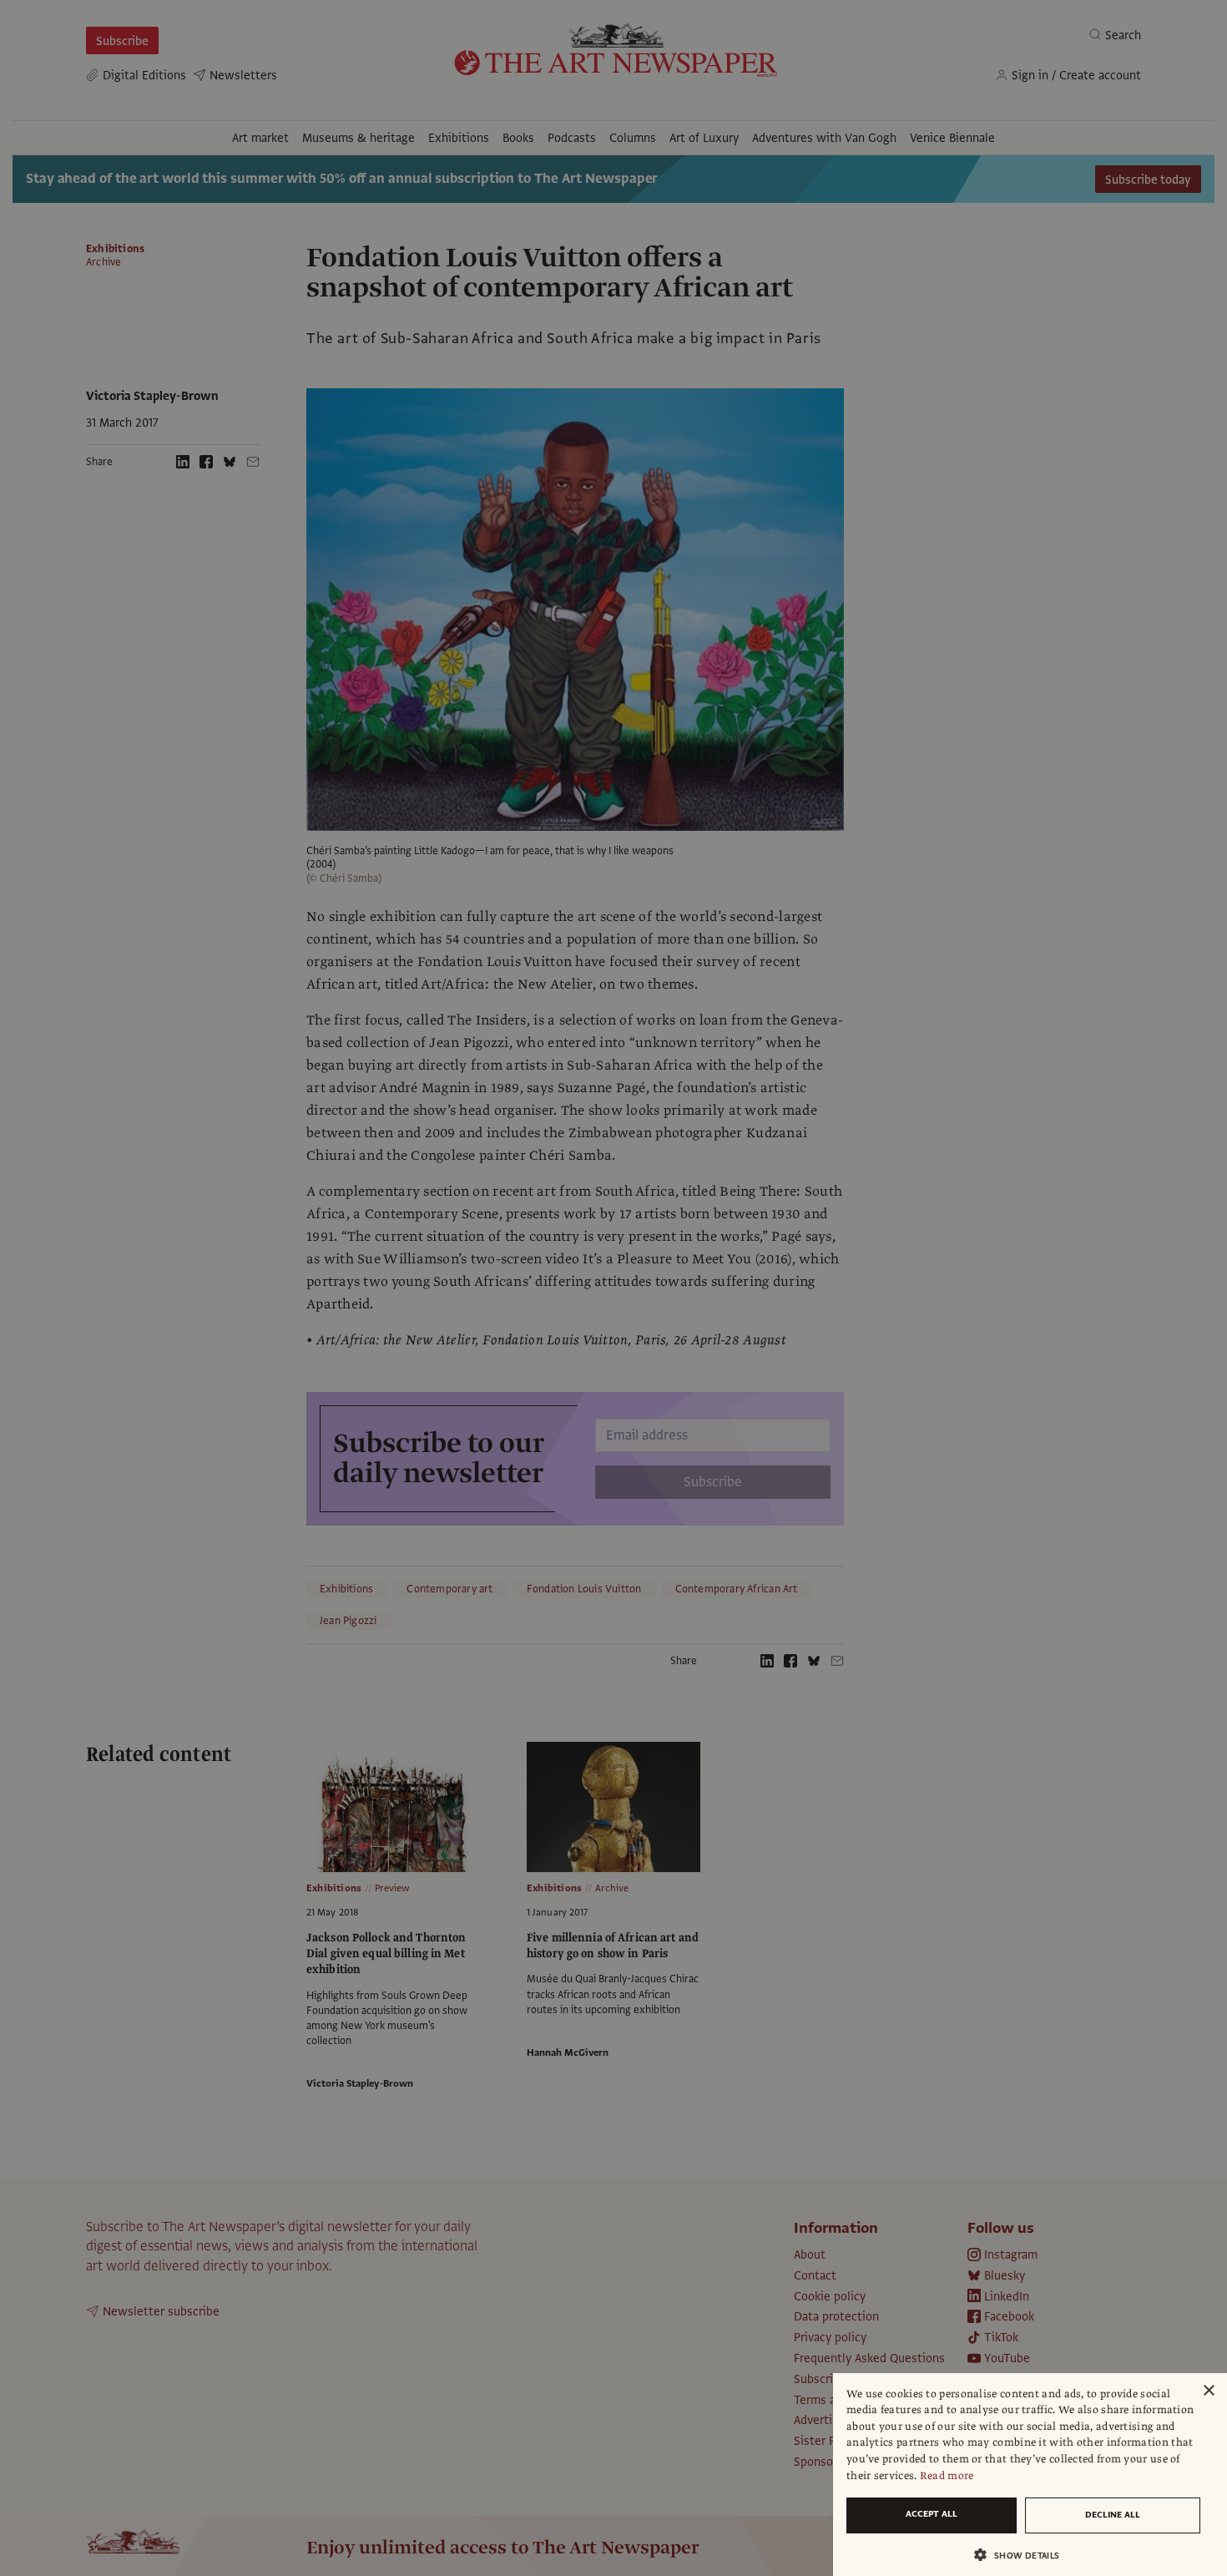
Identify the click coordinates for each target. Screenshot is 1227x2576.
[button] (1023, 2555)
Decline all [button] (1113, 2515)
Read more (947, 2476)
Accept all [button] (932, 2514)
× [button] (1208, 2391)
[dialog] (1030, 2475)
